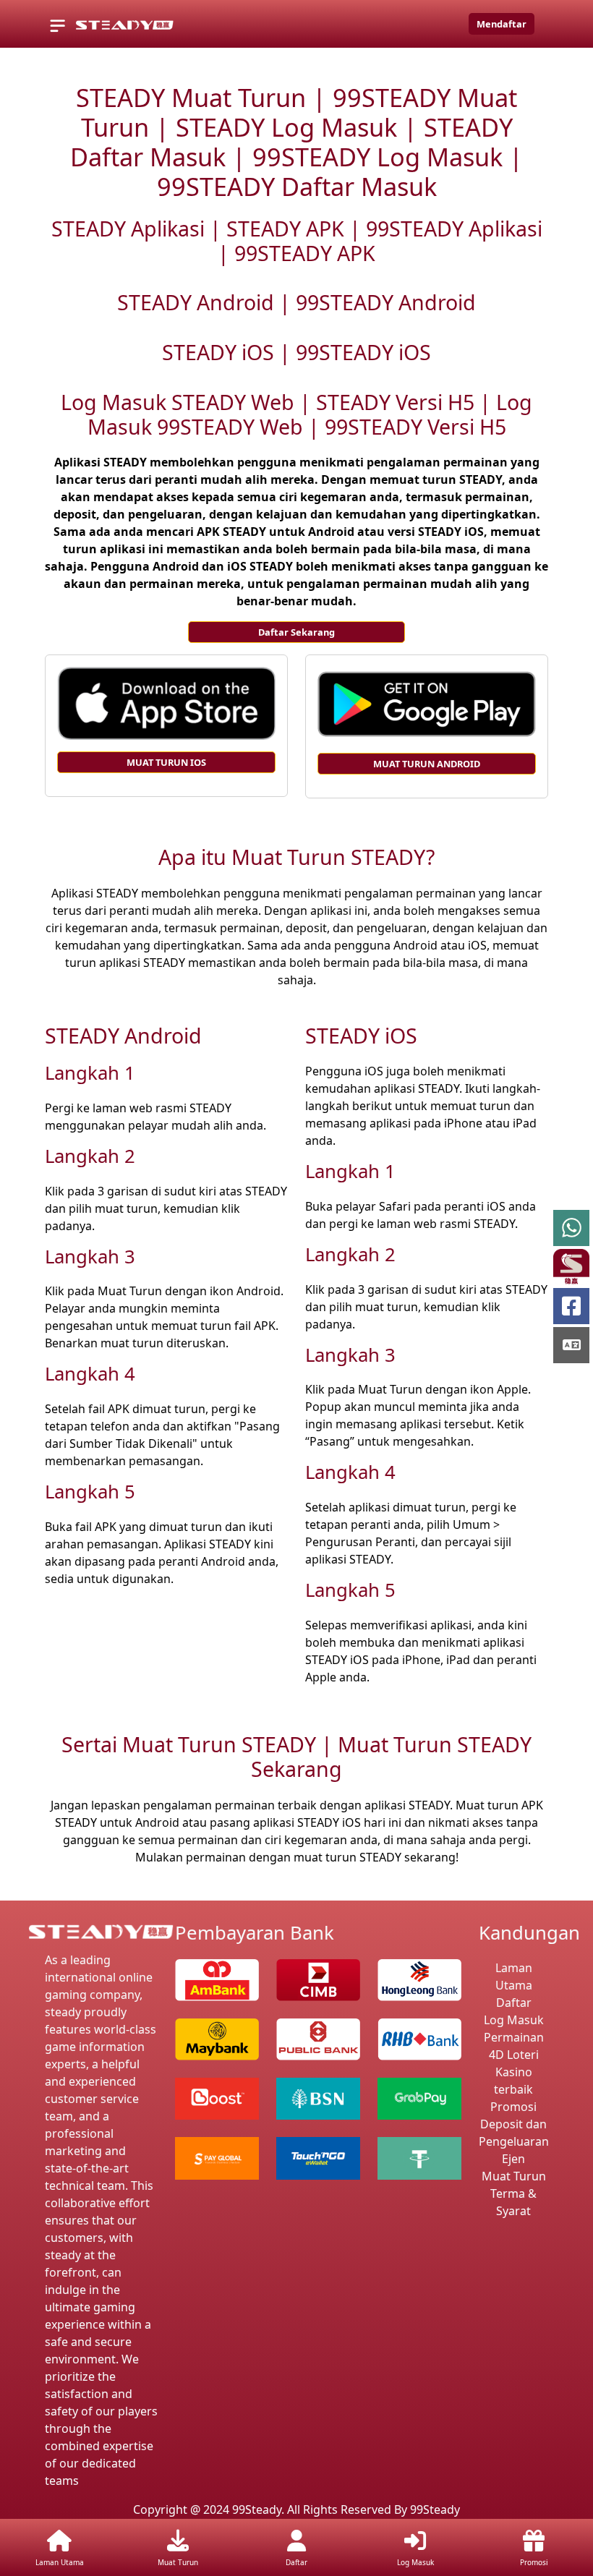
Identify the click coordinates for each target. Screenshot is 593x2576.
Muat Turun (514, 2176)
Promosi (513, 2107)
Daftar (514, 2003)
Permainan (514, 2037)
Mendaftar (502, 24)
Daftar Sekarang (296, 632)
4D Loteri (514, 2055)
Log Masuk (514, 2020)
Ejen (513, 2159)
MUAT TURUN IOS (166, 762)
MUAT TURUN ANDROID (427, 764)
